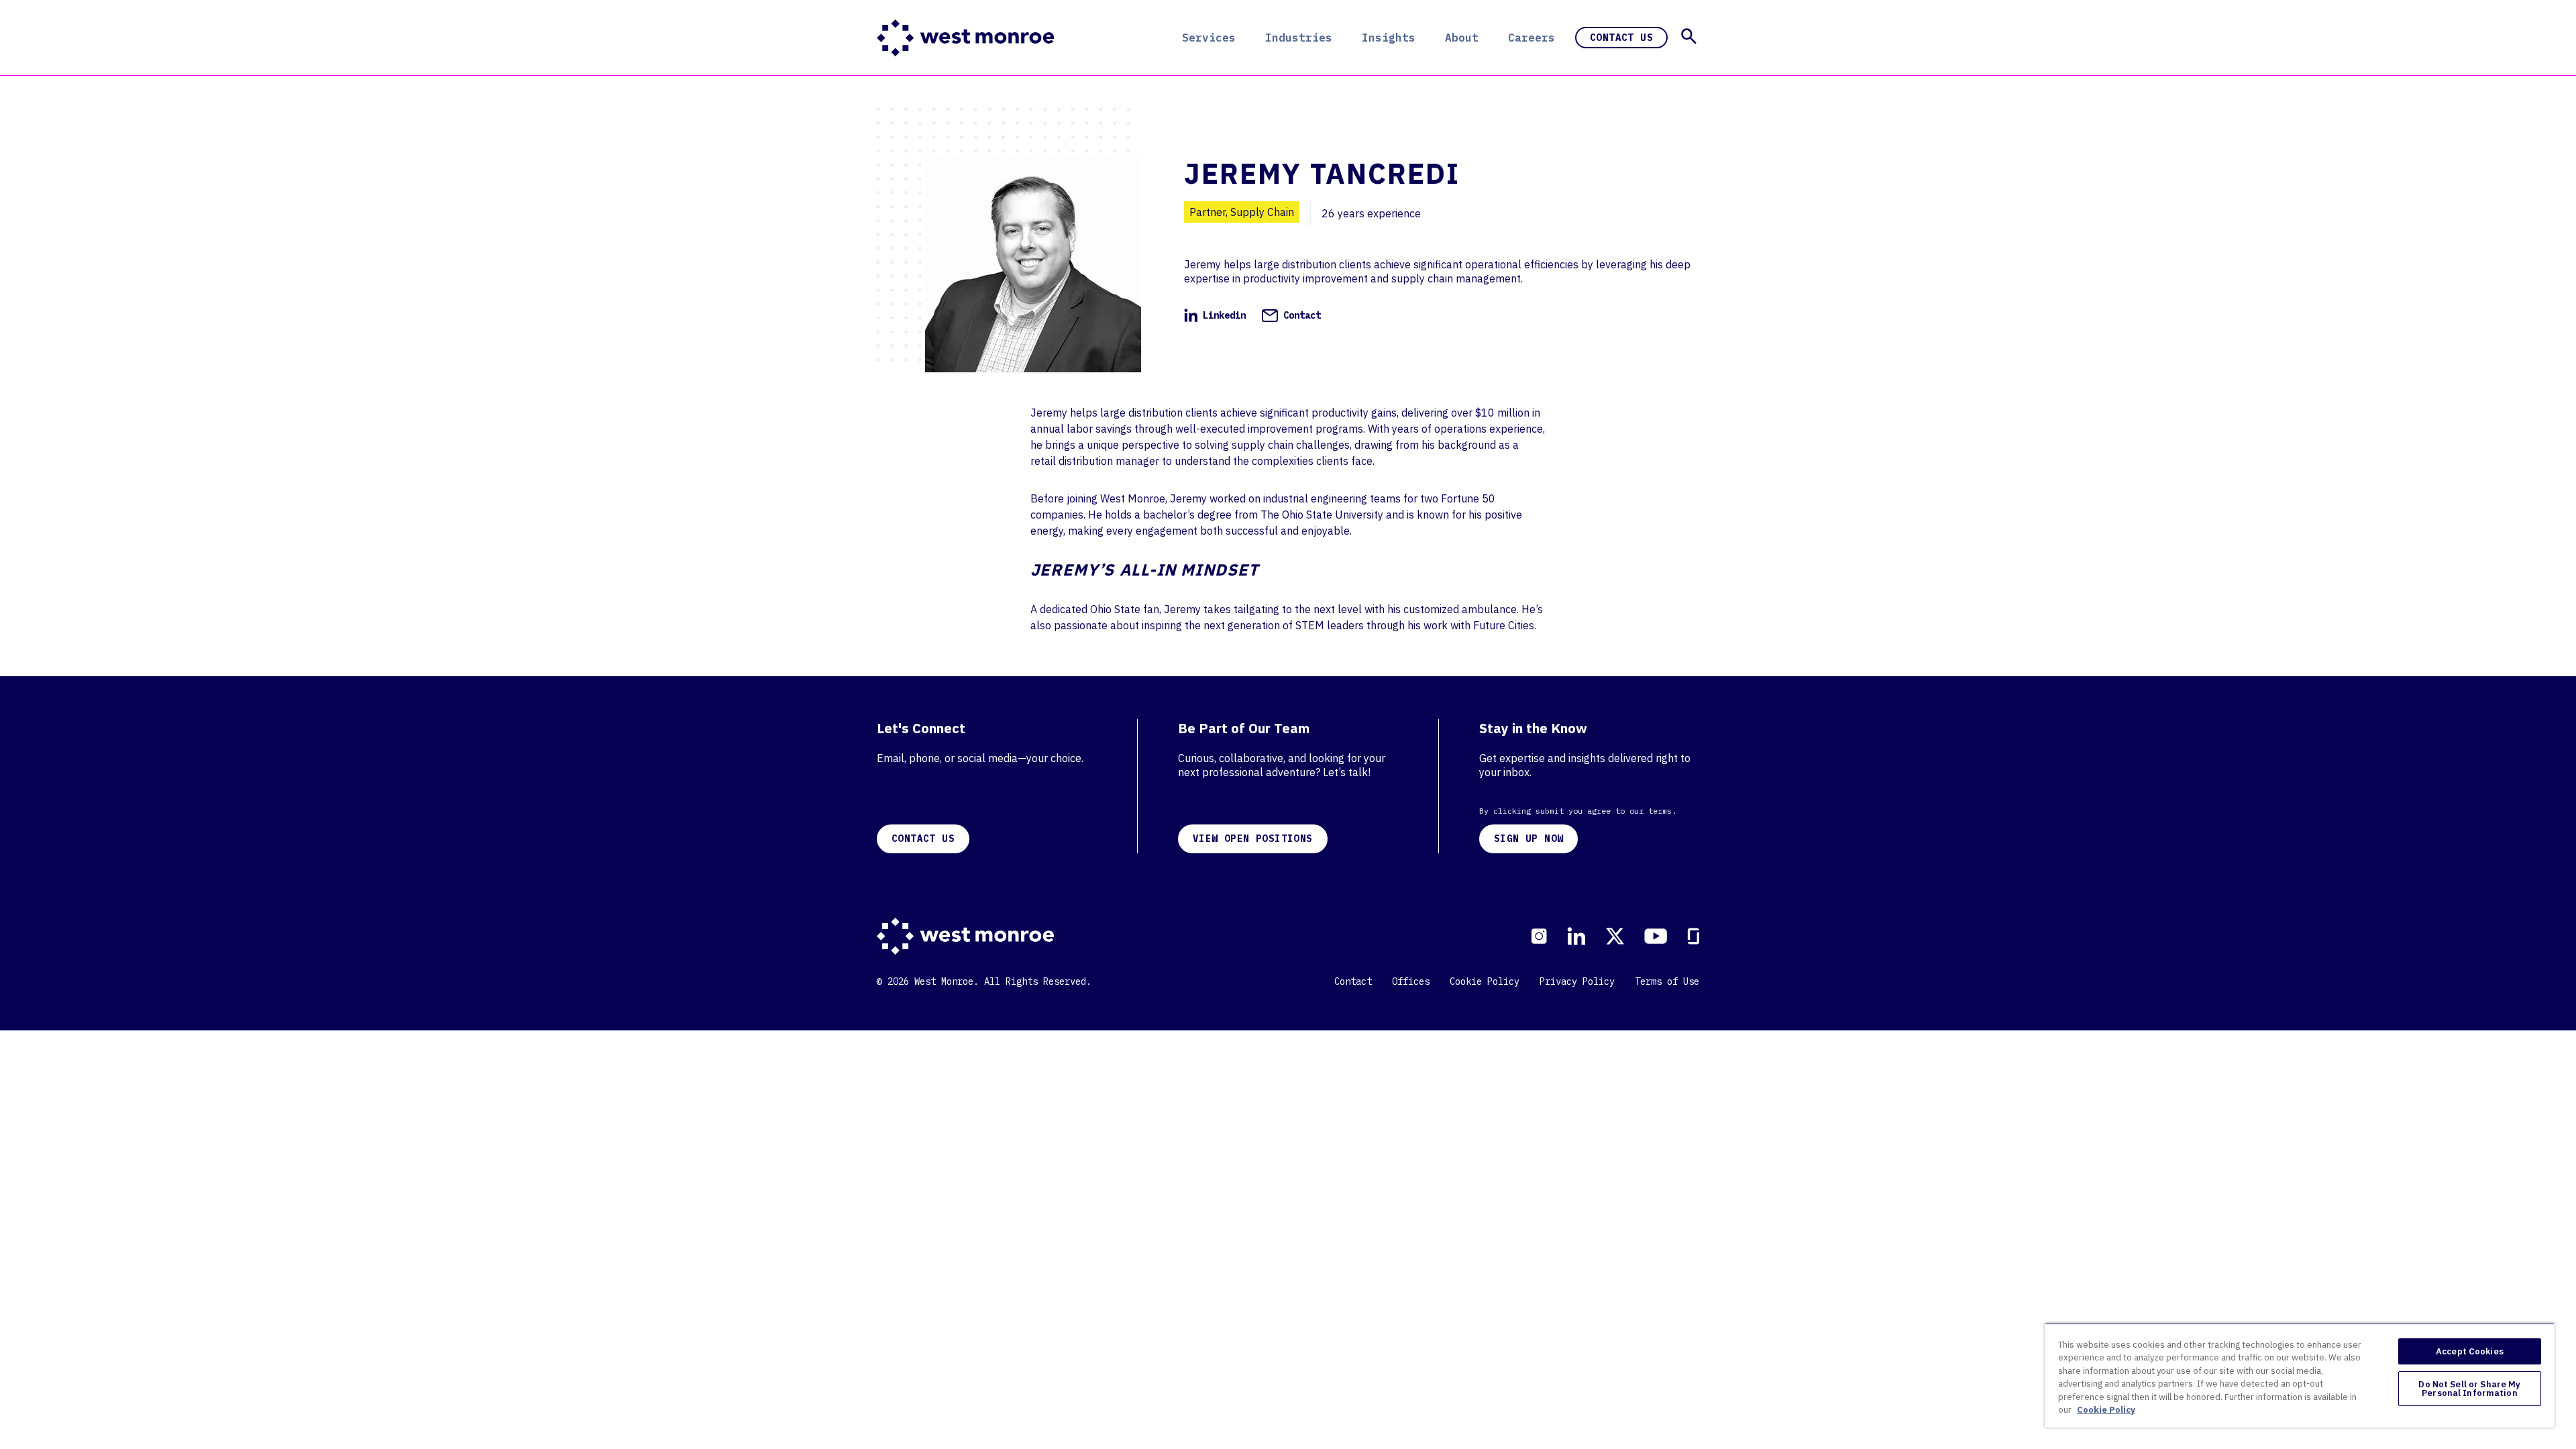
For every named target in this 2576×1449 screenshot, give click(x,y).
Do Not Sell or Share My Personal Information (2469, 1389)
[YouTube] (1656, 936)
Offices (1411, 981)
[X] (1615, 936)
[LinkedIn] (1576, 936)
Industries (1299, 38)
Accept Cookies (2470, 1351)
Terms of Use (1667, 981)
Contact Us (1621, 38)
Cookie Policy (1485, 981)
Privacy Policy (1577, 981)
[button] (1689, 36)
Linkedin (1224, 315)
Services (1209, 38)
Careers (1532, 38)
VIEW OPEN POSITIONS (1253, 839)
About (1462, 38)
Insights (1389, 38)
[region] (2300, 1375)
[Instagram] (1539, 936)
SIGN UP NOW (1528, 839)
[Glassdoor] (1693, 936)
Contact (1302, 315)
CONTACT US (923, 839)
